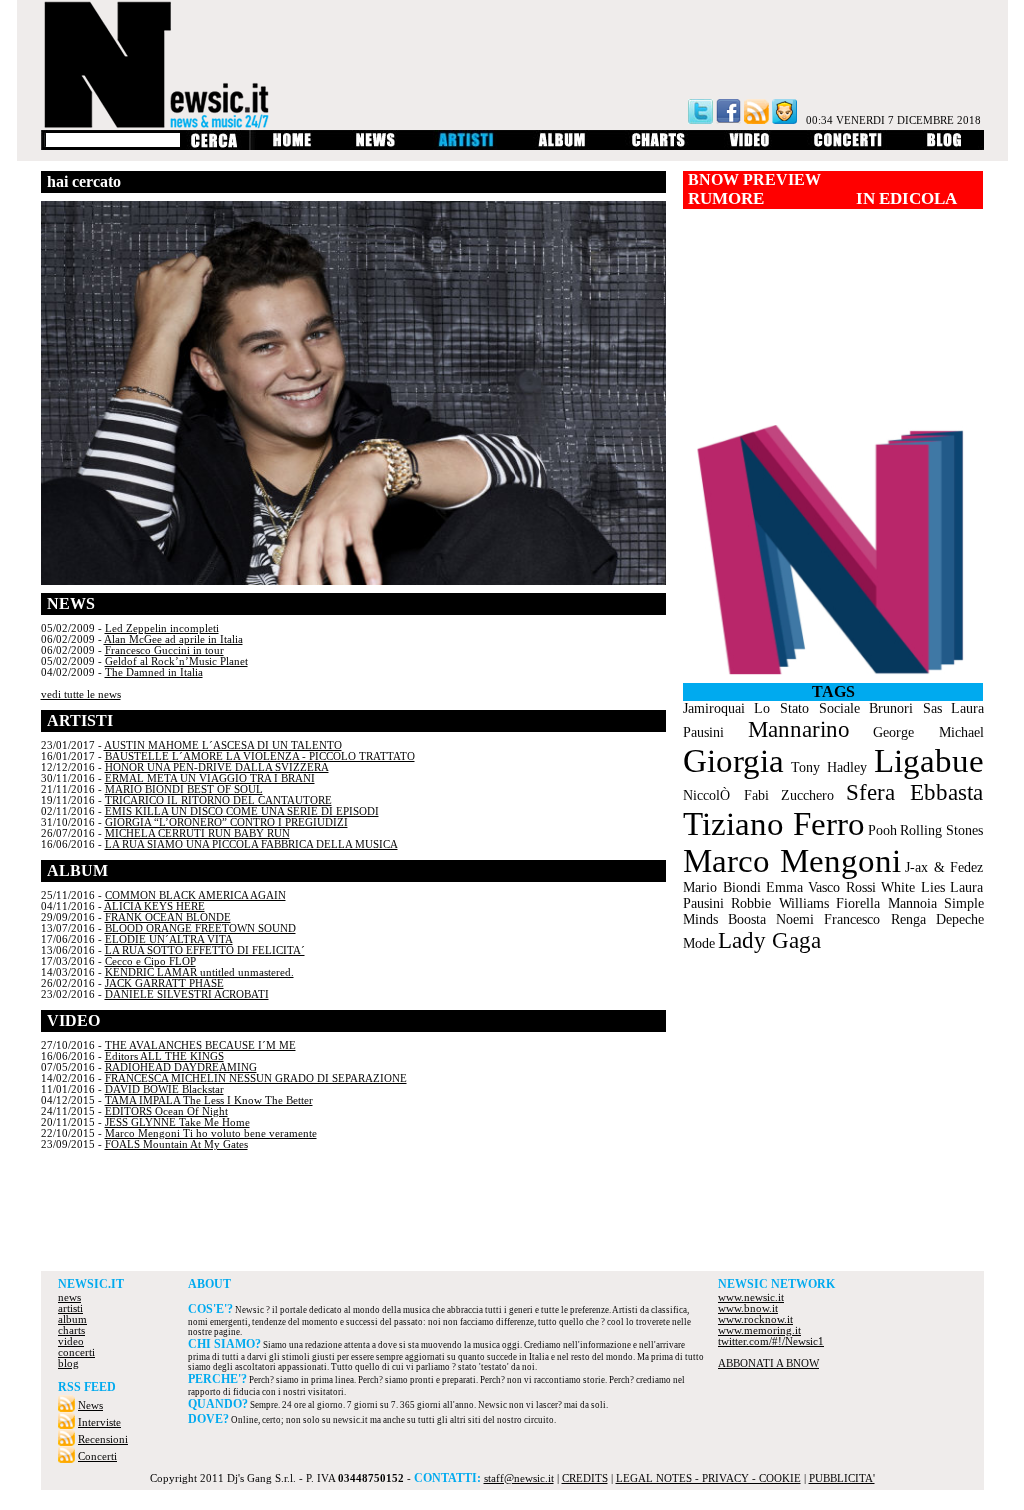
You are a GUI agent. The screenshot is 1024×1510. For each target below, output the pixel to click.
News (90, 1405)
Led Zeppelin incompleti (162, 628)
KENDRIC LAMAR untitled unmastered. (199, 972)
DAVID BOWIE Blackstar (164, 1089)
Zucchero (807, 795)
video (71, 1341)
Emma (784, 887)
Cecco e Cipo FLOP (150, 961)
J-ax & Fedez (944, 867)
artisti (70, 1308)
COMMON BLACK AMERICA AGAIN (195, 895)
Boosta (747, 919)
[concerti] (848, 146)
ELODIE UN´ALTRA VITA (169, 939)
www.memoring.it (759, 1330)
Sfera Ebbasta (914, 792)
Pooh (882, 830)
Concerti (97, 1456)
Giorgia (733, 761)
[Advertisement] (512, 1216)
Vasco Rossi (842, 887)
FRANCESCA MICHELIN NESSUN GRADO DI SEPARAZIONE (256, 1078)
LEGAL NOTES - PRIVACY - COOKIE (708, 1478)
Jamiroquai (714, 708)
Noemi (795, 919)
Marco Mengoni (792, 861)
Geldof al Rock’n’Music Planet (176, 661)
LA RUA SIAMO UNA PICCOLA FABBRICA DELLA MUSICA (251, 844)
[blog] (944, 146)
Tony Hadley (829, 767)
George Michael (928, 732)
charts (71, 1330)
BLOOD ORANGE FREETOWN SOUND (200, 928)
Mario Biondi (722, 887)
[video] (749, 146)
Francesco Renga (875, 919)
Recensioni (103, 1439)
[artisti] (467, 146)
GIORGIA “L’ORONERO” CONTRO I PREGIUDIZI (226, 822)
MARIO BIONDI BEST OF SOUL (184, 789)
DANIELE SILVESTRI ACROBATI (187, 994)
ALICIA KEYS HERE (154, 906)
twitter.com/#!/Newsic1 (771, 1341)
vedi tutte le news (81, 694)
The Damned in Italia (154, 672)
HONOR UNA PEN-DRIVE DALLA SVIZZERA (217, 767)
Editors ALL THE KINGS (164, 1056)
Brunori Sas (905, 708)
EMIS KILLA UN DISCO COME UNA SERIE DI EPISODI (242, 811)
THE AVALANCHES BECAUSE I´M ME (200, 1045)
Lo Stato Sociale (807, 708)
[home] (291, 146)
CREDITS (585, 1478)
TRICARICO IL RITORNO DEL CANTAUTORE (218, 800)
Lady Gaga (769, 940)
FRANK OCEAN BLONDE (168, 917)
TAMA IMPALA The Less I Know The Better (209, 1100)
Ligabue (929, 761)
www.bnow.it (748, 1308)
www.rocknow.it (755, 1319)
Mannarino (799, 729)
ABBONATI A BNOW (768, 1363)
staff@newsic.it (519, 1478)
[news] (375, 146)
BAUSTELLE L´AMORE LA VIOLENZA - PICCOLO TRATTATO (260, 756)
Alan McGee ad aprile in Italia (173, 639)
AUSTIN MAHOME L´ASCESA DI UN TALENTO (223, 745)
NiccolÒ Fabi (725, 795)
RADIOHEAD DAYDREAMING (181, 1067)
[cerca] (213, 146)
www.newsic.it (751, 1297)
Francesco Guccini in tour (164, 650)
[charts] (658, 146)
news (69, 1297)
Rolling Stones (941, 830)
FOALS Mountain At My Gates (176, 1144)
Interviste (99, 1422)
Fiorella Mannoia (886, 903)
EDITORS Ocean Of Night (166, 1111)
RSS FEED (87, 1387)
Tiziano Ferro (773, 824)
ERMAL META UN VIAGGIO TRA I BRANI (210, 778)
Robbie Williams (780, 903)
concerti (76, 1352)
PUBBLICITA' (842, 1478)
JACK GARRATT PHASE (164, 983)
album (72, 1319)
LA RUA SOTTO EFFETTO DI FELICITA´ (205, 950)
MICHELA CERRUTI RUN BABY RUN (197, 833)
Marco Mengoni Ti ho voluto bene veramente (211, 1133)
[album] (563, 146)
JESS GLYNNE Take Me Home (177, 1122)
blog (68, 1363)
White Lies (913, 887)
